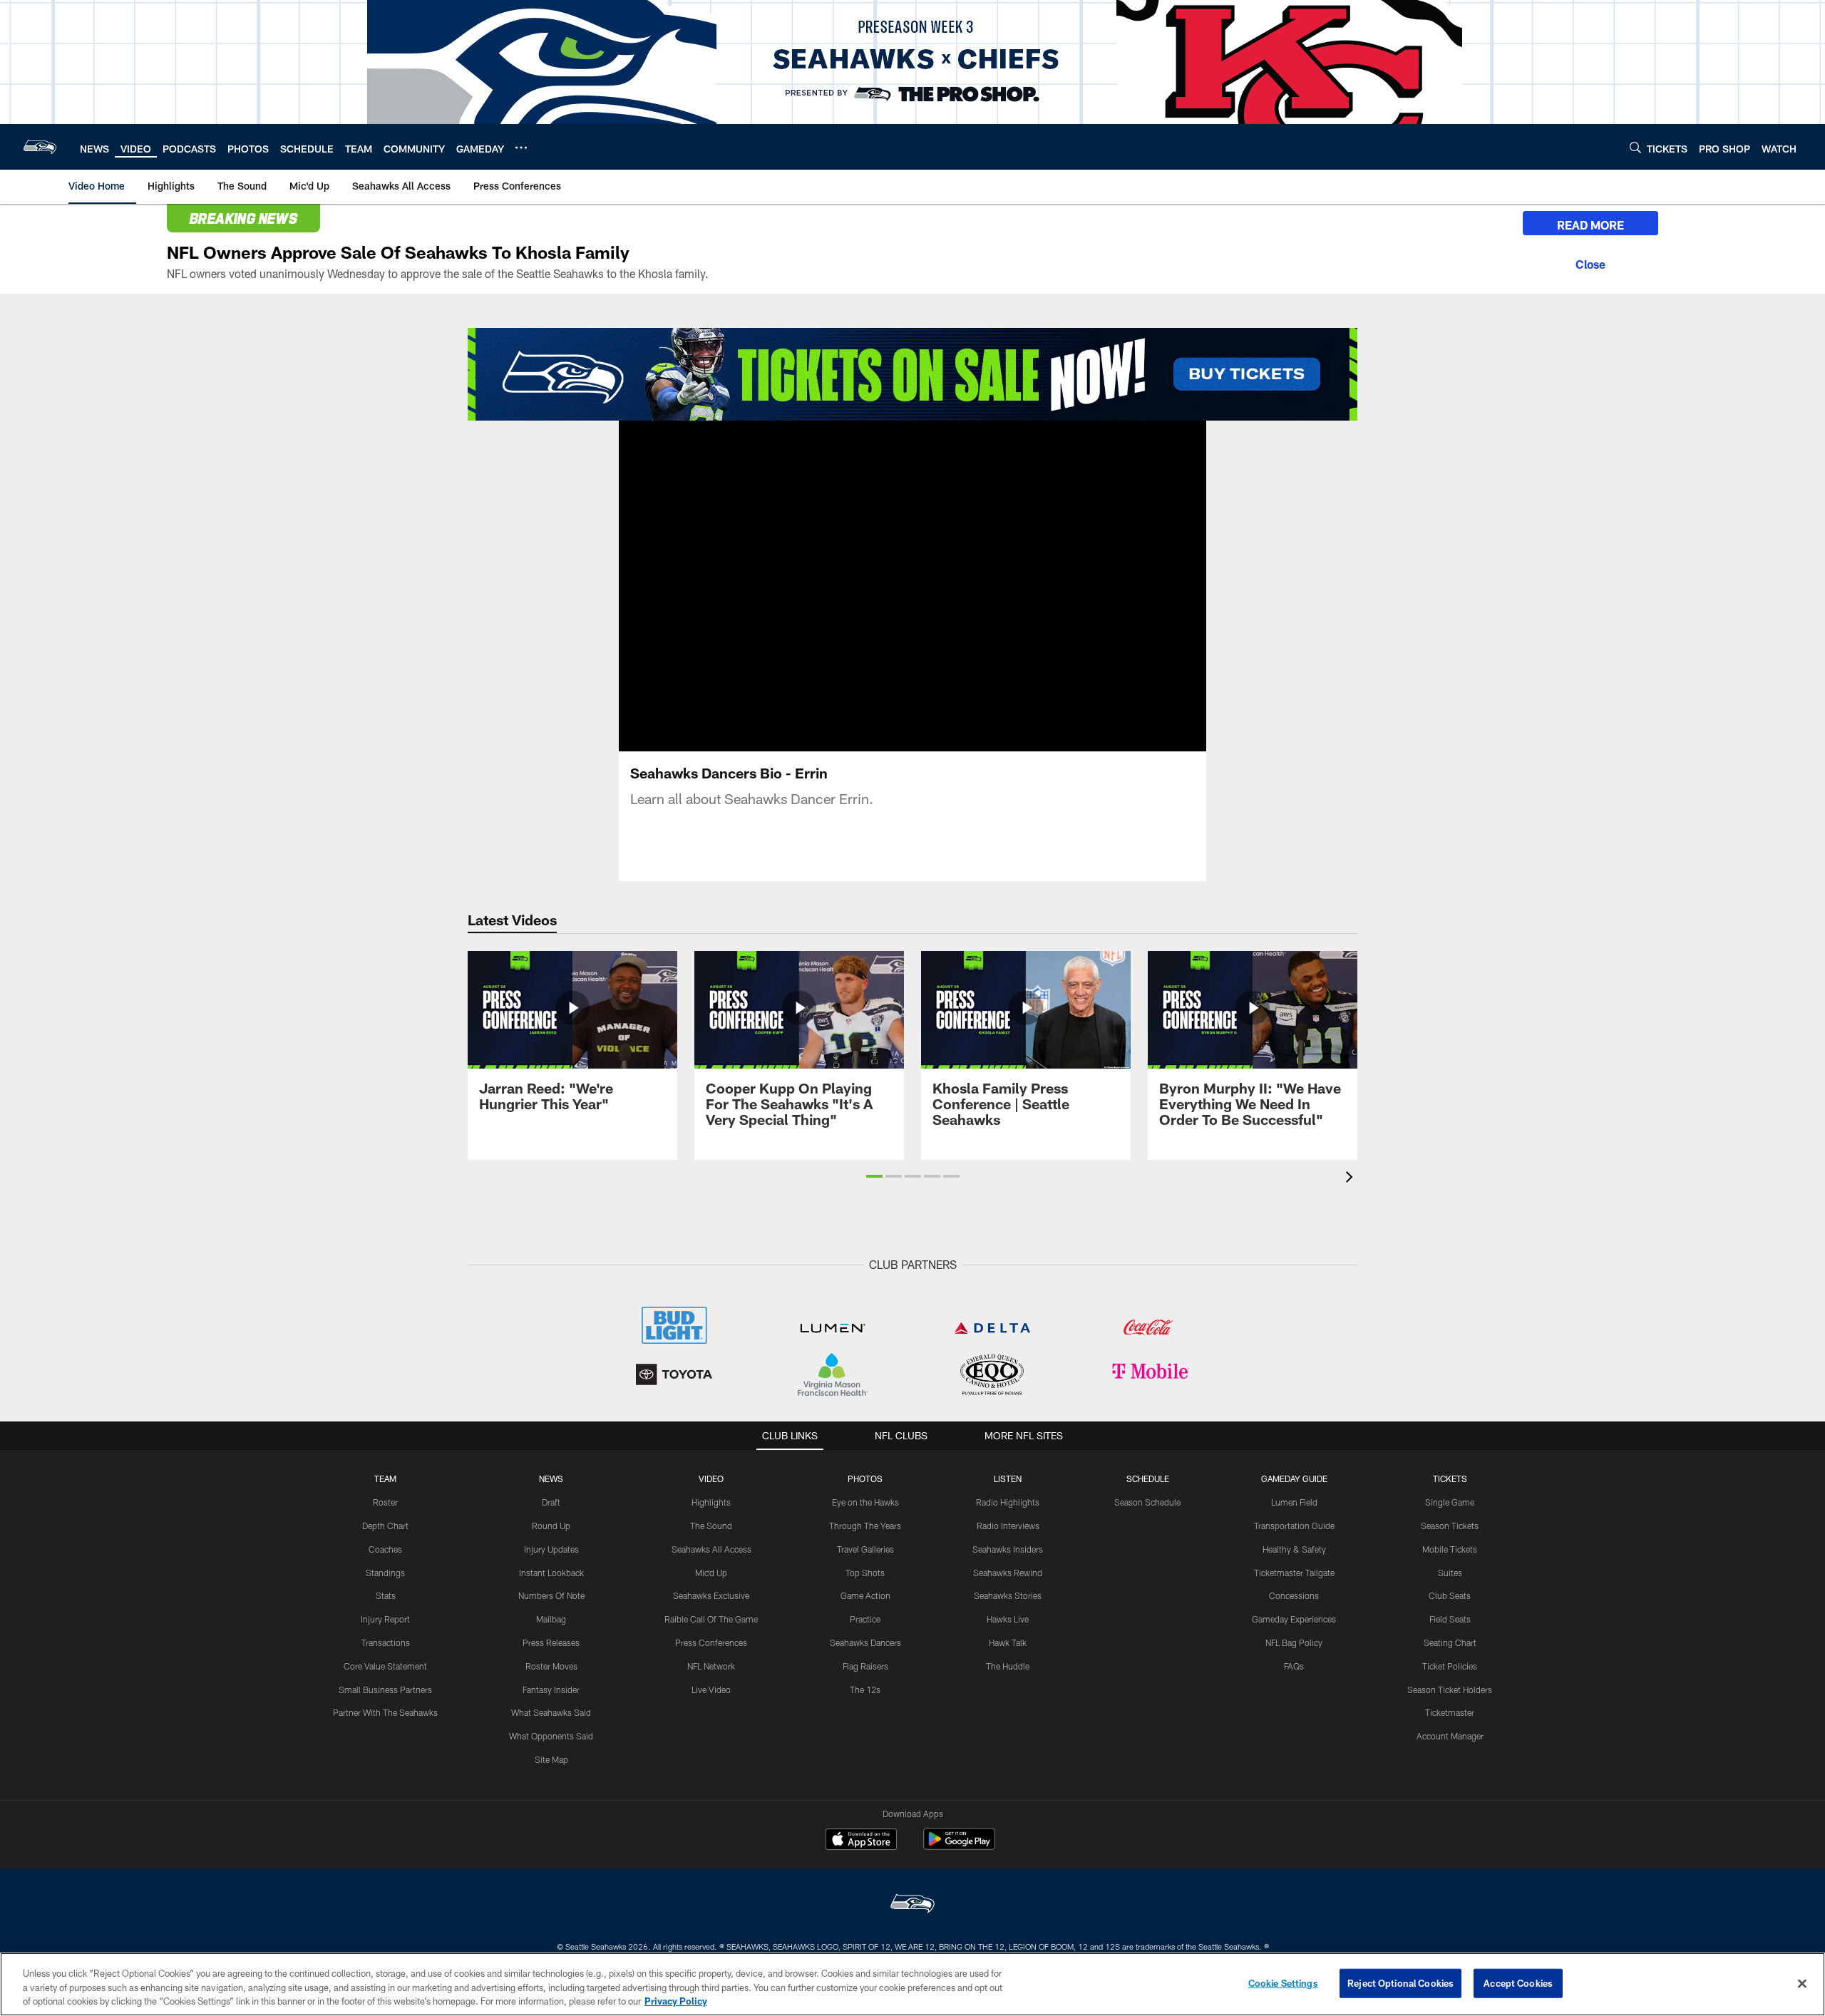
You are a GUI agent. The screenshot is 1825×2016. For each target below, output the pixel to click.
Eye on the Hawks (865, 1502)
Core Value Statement (385, 1666)
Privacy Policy (676, 2001)
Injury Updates (551, 1549)
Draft (551, 1502)
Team (385, 1478)
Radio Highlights (1008, 1502)
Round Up (551, 1526)
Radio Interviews (1008, 1526)
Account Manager (1450, 1736)
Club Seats (1450, 1595)
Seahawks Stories (1008, 1595)
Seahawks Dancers (865, 1642)
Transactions (386, 1642)
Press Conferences (711, 1642)
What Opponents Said (551, 1736)
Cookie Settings (1283, 1982)
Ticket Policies (1450, 1666)
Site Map (551, 1759)
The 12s (865, 1690)
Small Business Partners (385, 1690)
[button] (912, 586)
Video (711, 1478)
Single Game (1450, 1502)
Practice (865, 1619)
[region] (912, 1984)
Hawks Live (1008, 1619)
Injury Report (385, 1619)
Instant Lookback (551, 1573)
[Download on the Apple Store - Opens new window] (861, 1841)
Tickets (1450, 1478)
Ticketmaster (1450, 1712)
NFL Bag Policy (1294, 1642)
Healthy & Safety (1294, 1549)
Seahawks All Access (711, 1549)
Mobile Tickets (1450, 1549)
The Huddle (1008, 1666)
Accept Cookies (1518, 1982)
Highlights (711, 1502)
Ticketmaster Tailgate (1294, 1573)
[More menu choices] (521, 148)
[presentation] (1352, 1179)
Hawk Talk (1008, 1642)
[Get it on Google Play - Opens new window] (959, 1846)
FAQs (1294, 1666)
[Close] (1590, 262)
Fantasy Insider (551, 1690)
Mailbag (551, 1619)
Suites (1450, 1573)
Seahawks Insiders (1008, 1549)
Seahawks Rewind (1008, 1573)
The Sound (711, 1526)
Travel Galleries (865, 1549)
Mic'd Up (711, 1573)
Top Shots (865, 1573)
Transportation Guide (1294, 1526)
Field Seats (1450, 1619)
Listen (1008, 1478)
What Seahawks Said (551, 1712)
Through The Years (865, 1526)
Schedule (1148, 1478)
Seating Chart (1450, 1642)
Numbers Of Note (551, 1595)
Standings (385, 1573)
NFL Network (711, 1666)
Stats (386, 1595)
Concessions (1294, 1595)
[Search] (1635, 147)
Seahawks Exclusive (711, 1595)
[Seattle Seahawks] (912, 1905)
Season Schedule (1147, 1502)
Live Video (711, 1690)
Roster (385, 1502)
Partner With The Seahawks (385, 1712)
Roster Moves (551, 1666)
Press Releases (551, 1642)
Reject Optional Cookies (1400, 1982)
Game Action (865, 1595)
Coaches (385, 1549)
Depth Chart (385, 1526)
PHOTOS (865, 1478)
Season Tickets (1450, 1526)
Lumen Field (1294, 1502)
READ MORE (1590, 225)
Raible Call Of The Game (711, 1619)
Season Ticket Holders (1450, 1690)
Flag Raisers (865, 1666)
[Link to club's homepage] (40, 147)
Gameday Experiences (1294, 1619)
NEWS (551, 1478)
